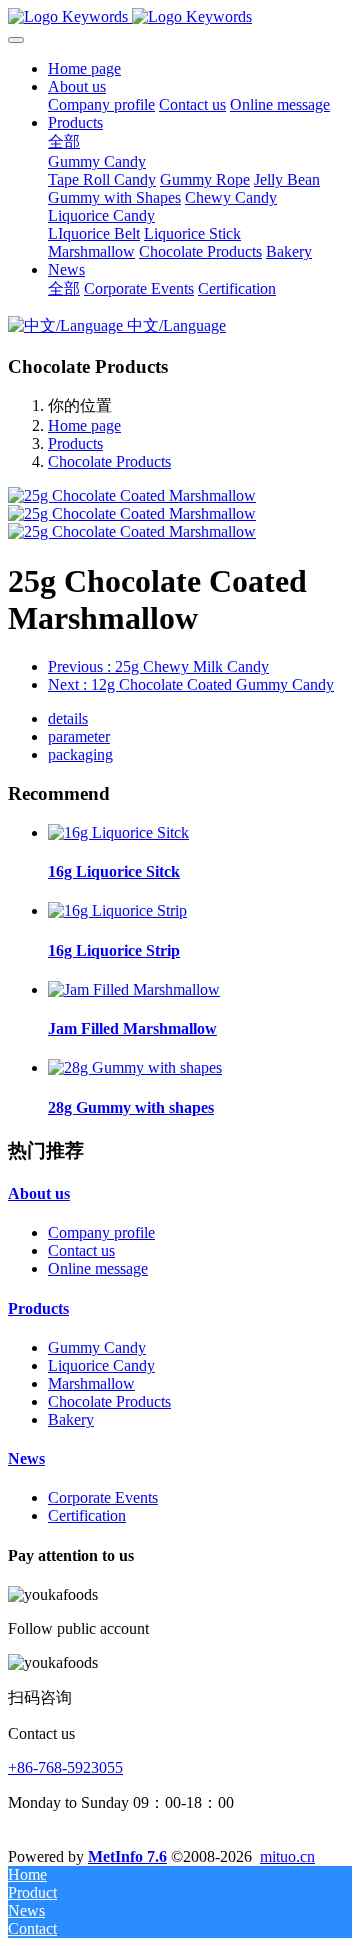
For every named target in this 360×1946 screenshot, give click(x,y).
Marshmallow (91, 1383)
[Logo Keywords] (180, 17)
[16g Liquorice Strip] (117, 910)
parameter (79, 736)
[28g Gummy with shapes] (135, 1067)
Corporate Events (103, 1497)
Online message (98, 1268)
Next (191, 684)
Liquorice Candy (101, 1365)
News (26, 1458)
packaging (80, 754)
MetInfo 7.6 (127, 1856)
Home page (84, 68)
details (68, 718)
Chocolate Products (109, 461)
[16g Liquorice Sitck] (118, 832)
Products (75, 443)
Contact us (81, 1250)
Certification (87, 1515)
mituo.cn (287, 1856)
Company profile (101, 1232)
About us (39, 1193)
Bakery (71, 1419)
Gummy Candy (97, 1347)
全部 (64, 141)
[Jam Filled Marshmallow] (134, 989)
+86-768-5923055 (65, 1767)
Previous (158, 666)
